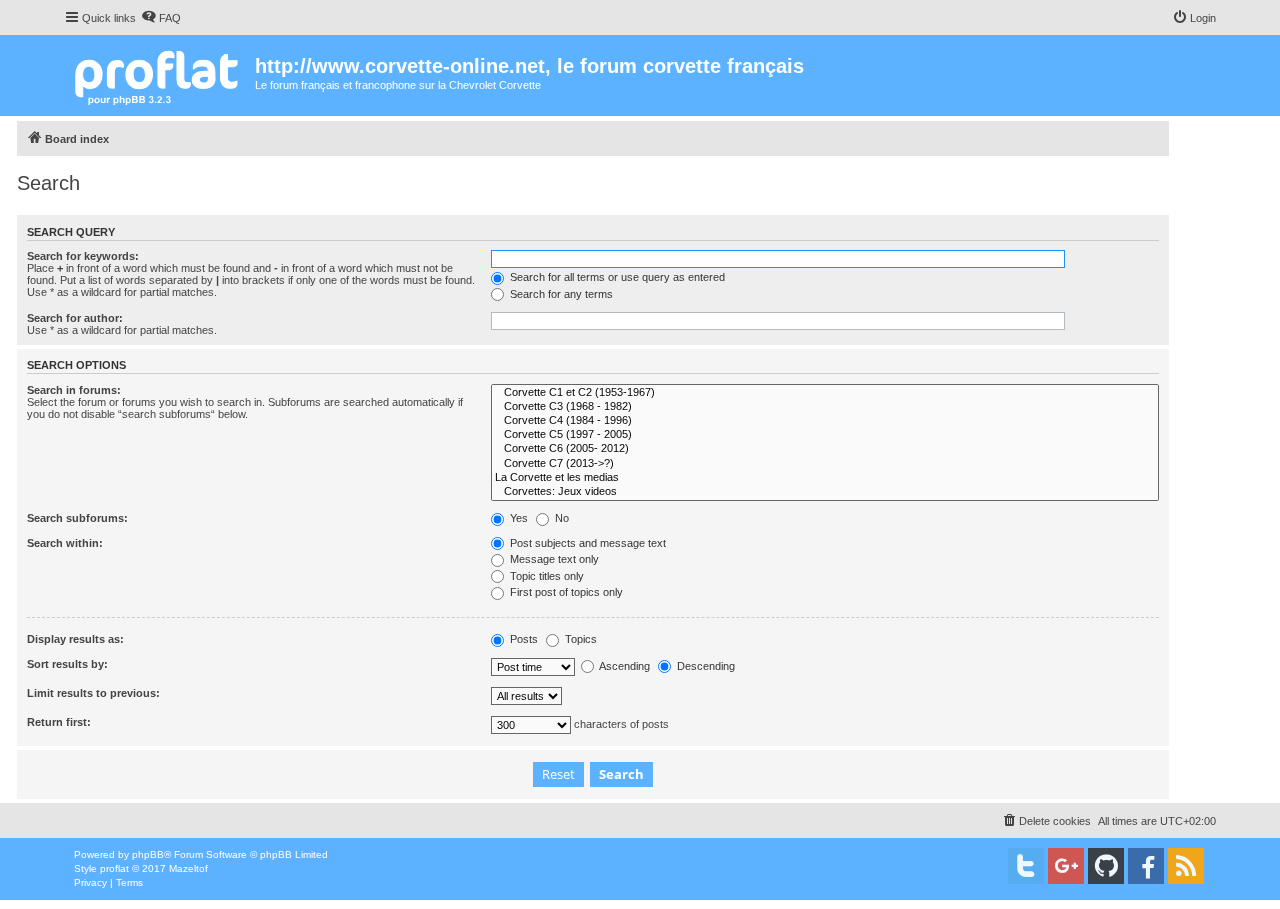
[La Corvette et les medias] (825, 478)
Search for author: (75, 318)
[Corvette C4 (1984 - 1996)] (825, 421)
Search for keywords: (83, 256)
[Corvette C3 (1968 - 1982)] (825, 407)
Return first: (59, 722)
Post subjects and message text (586, 543)
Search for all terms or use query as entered (616, 277)
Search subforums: (77, 518)
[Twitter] (1026, 866)
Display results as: (75, 639)
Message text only (553, 559)
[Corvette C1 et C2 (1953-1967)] (825, 393)
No (560, 518)
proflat (114, 868)
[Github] (1106, 866)
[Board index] (159, 75)
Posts (522, 639)
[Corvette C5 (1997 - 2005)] (825, 435)
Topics (579, 639)
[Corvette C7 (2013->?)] (825, 464)
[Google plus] (1066, 866)
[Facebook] (1146, 866)
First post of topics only (565, 592)
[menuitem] (161, 18)
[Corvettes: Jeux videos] (825, 492)
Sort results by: (67, 664)
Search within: (65, 543)
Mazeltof (188, 868)
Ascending (623, 666)
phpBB (148, 854)
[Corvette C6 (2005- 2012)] (825, 449)
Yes (517, 518)
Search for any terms (560, 294)
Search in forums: (74, 390)
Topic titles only (545, 576)
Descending (704, 666)
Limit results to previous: (93, 693)
